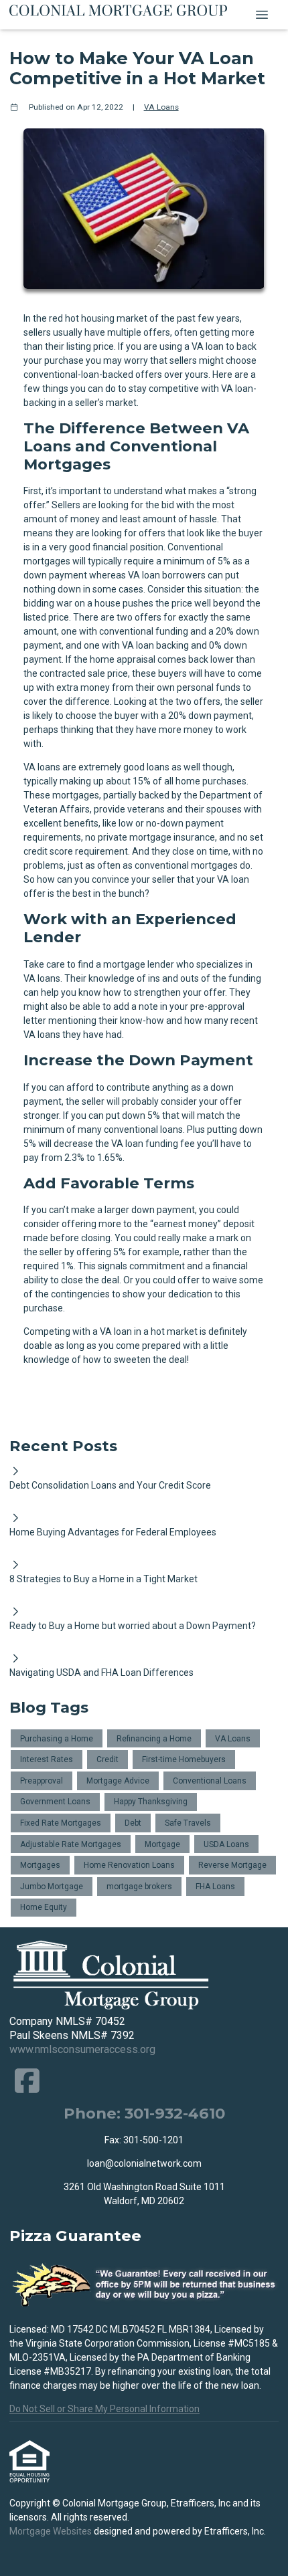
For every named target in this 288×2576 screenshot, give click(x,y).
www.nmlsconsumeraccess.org (82, 2049)
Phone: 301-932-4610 (144, 2113)
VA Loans (161, 107)
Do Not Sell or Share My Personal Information (104, 2409)
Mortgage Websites (52, 2531)
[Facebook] (27, 2081)
